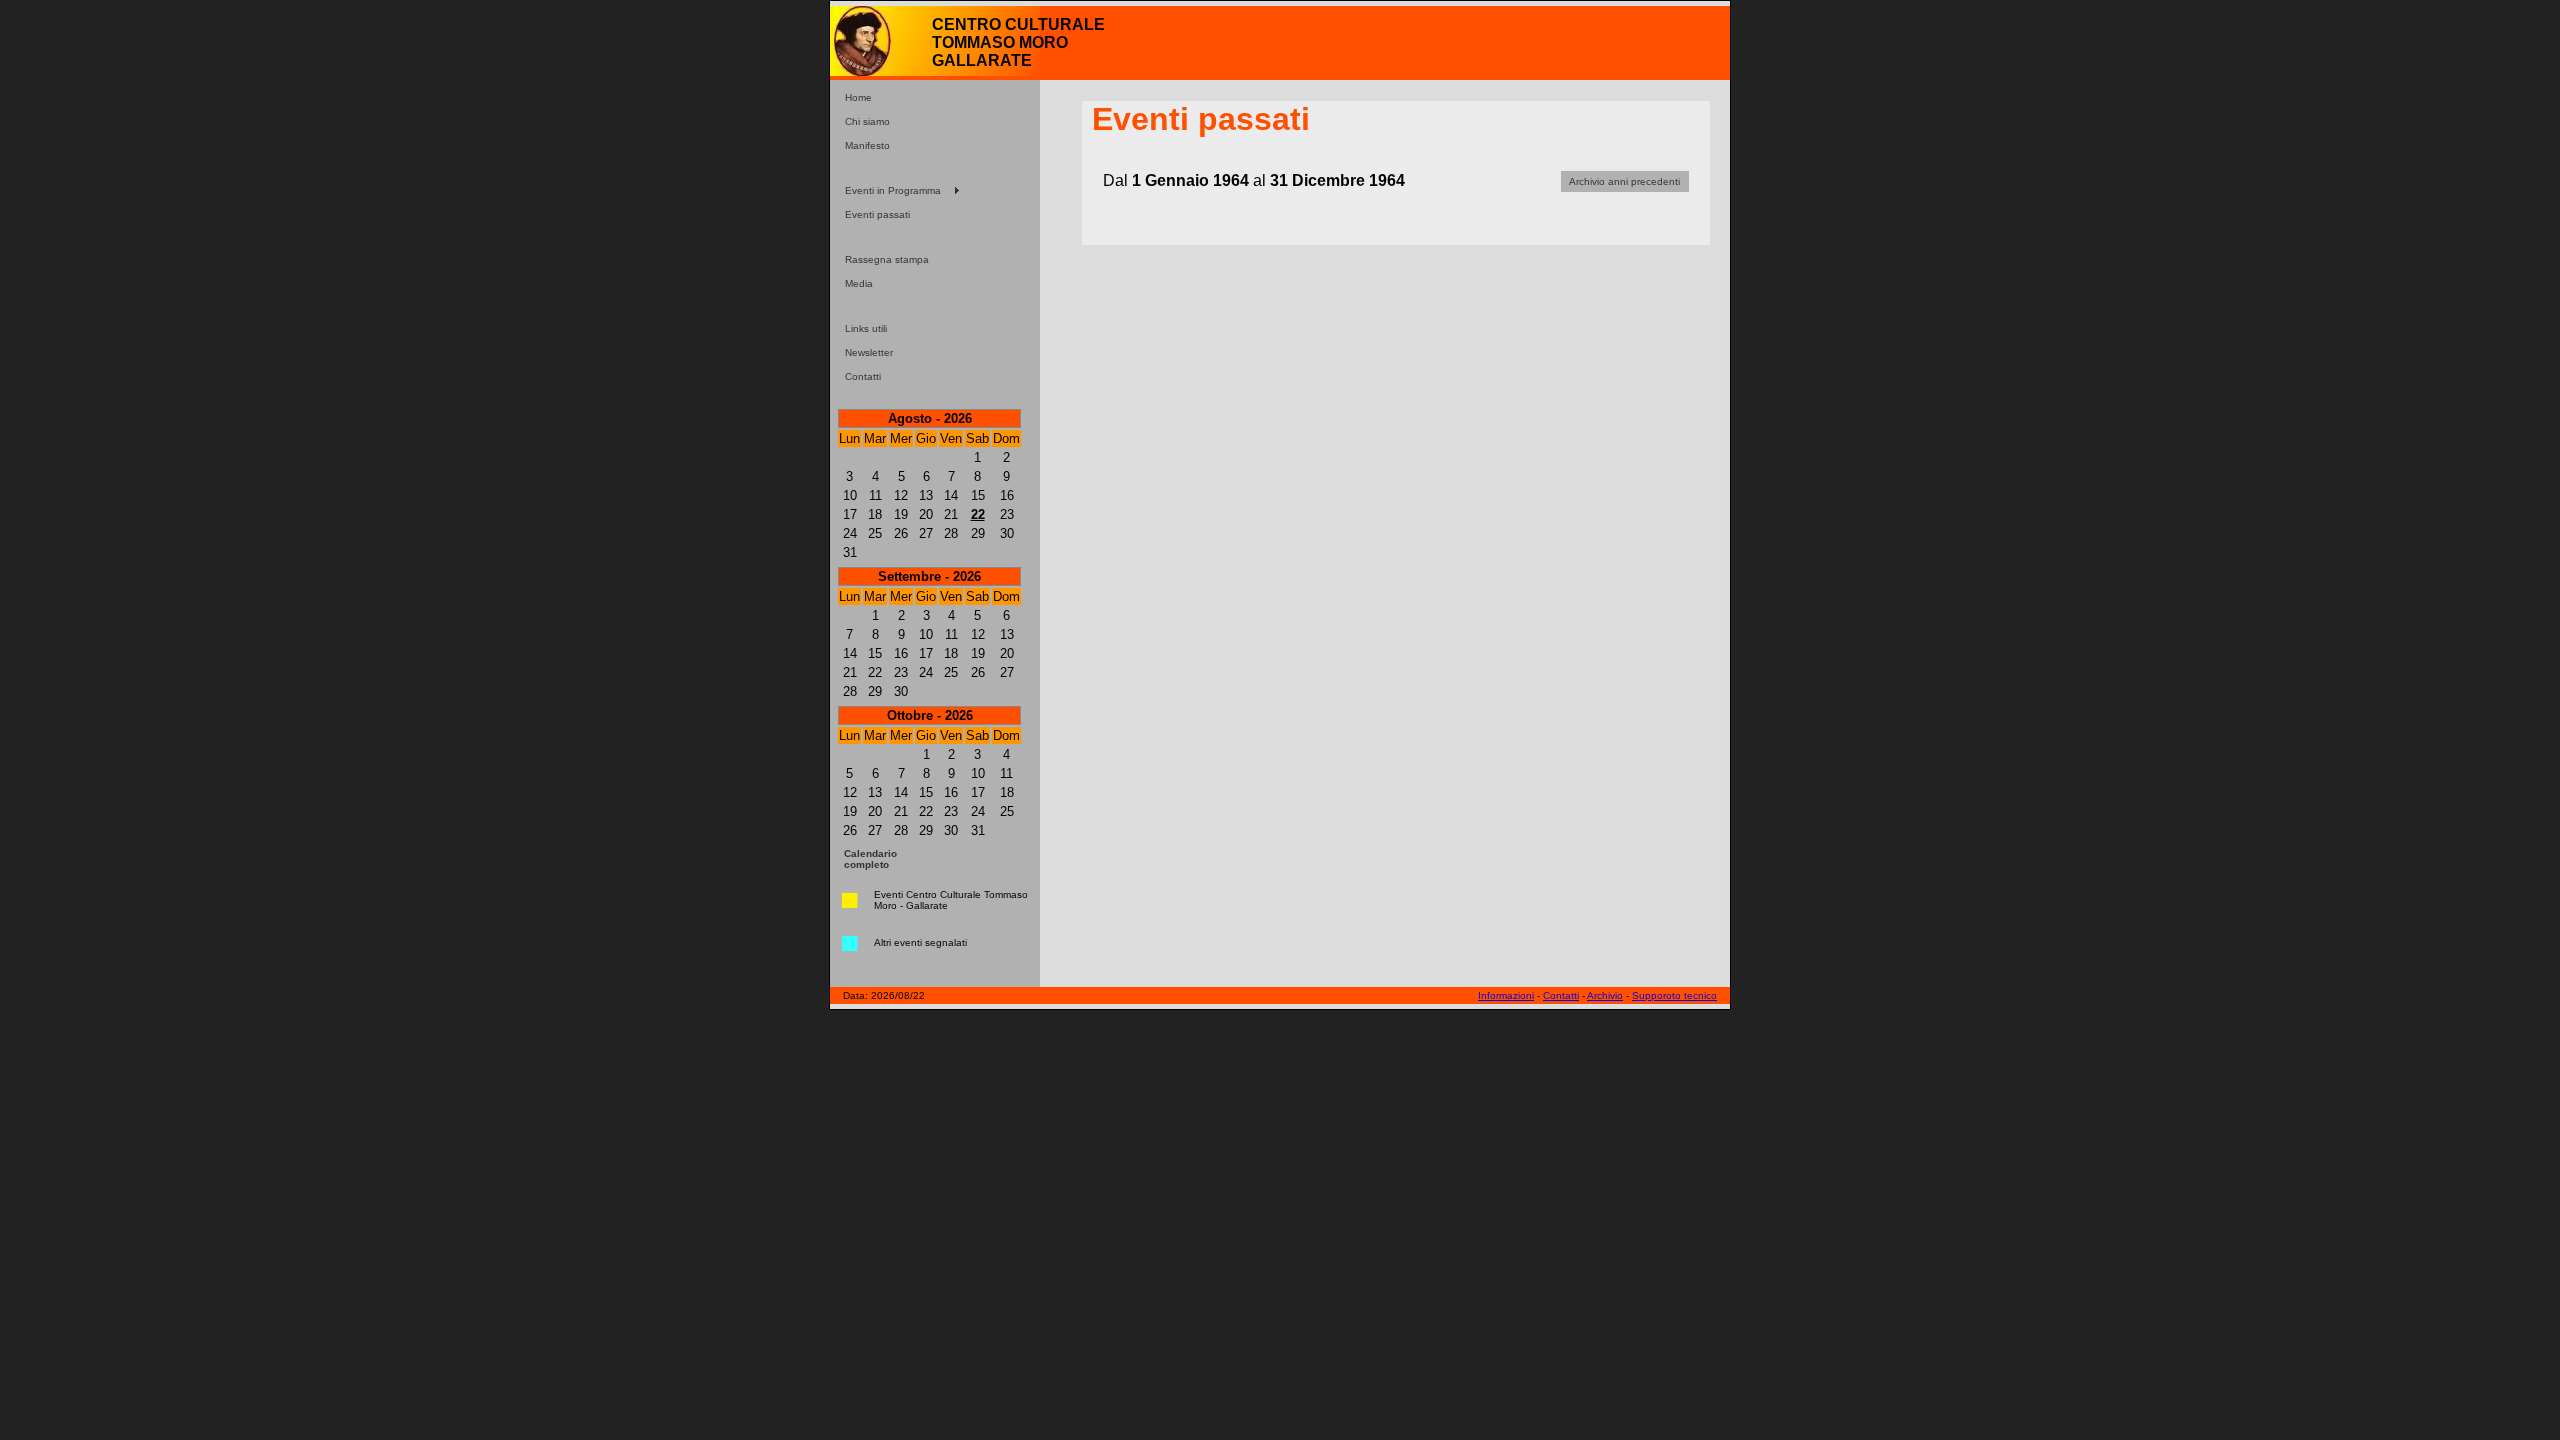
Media (859, 283)
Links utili (866, 328)
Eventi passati (877, 214)
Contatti (863, 376)
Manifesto (867, 145)
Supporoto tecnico (1674, 995)
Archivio (1605, 995)
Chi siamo (867, 121)
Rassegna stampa (887, 259)
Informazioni (1506, 995)
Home (858, 97)
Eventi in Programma (893, 190)
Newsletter (869, 352)
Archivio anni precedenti (1624, 181)
